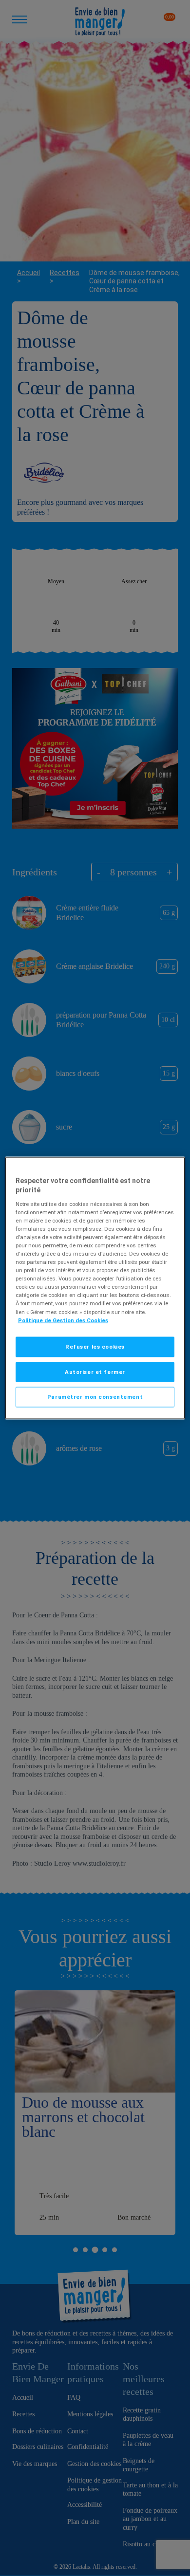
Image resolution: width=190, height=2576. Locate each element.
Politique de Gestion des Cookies (63, 1320)
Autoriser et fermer (95, 1371)
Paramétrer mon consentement (95, 1397)
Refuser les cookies (95, 1346)
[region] (95, 1288)
